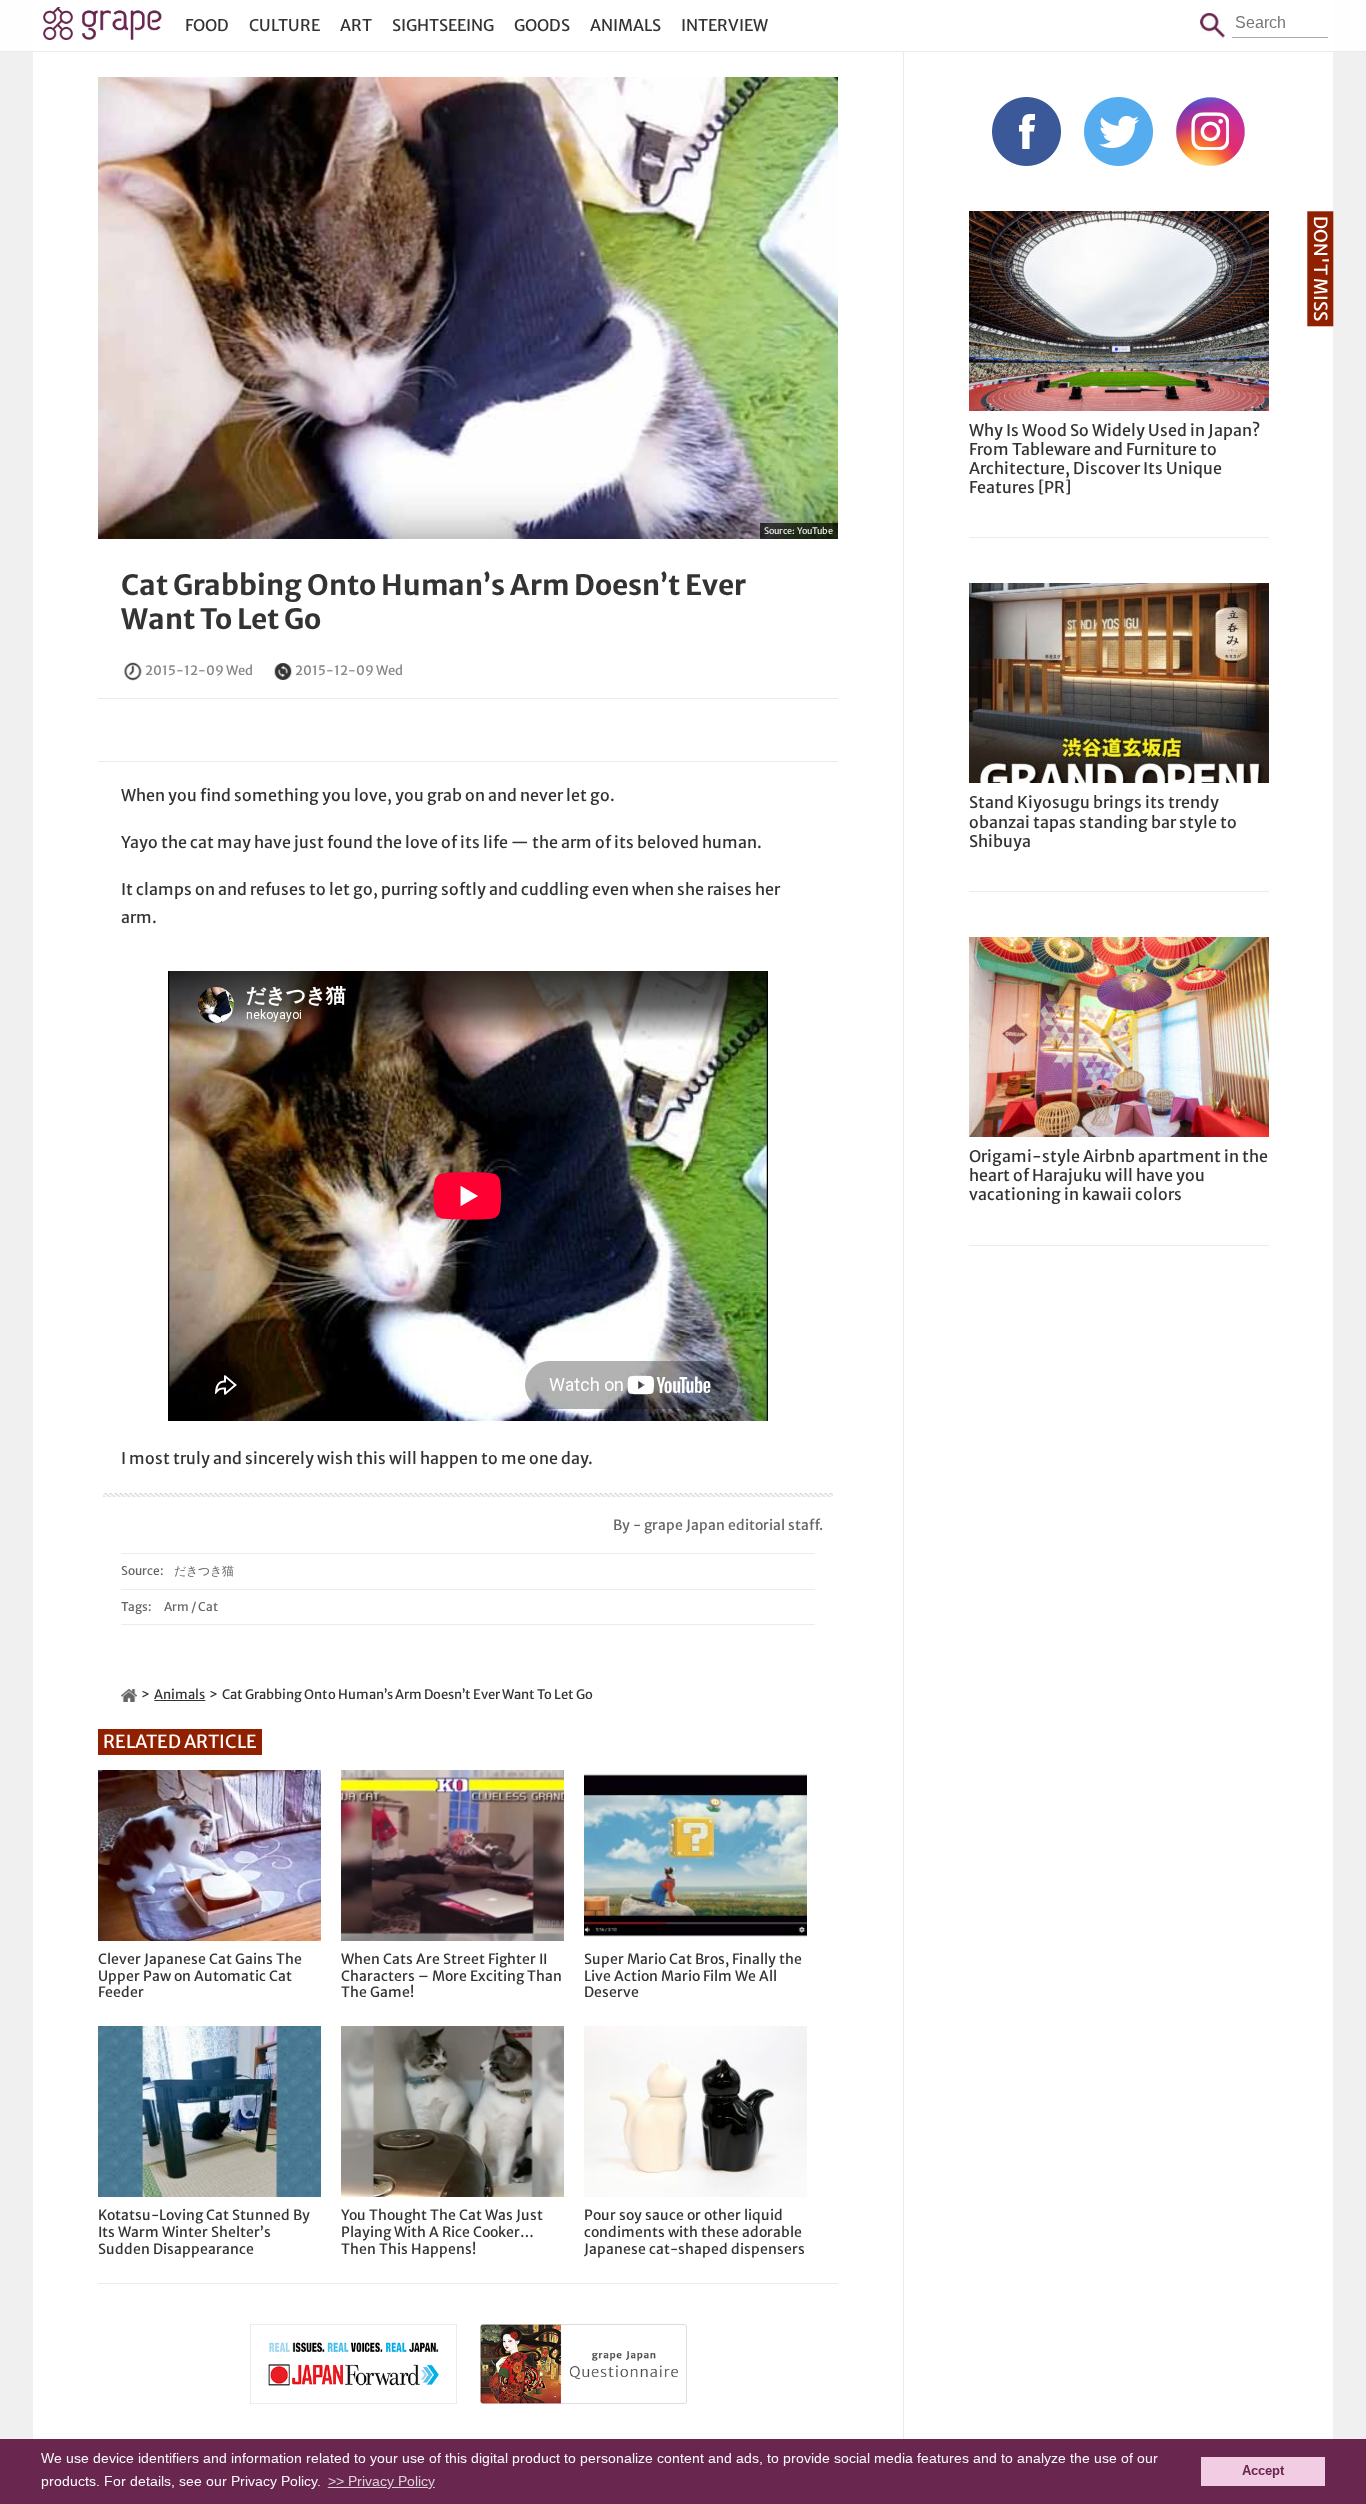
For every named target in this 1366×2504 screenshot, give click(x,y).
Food (207, 25)
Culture (284, 25)
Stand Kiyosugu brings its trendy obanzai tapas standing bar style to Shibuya (1103, 821)
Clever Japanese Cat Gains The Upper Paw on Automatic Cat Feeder (200, 1976)
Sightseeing (443, 25)
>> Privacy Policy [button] (381, 2481)
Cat (208, 1606)
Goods (542, 25)
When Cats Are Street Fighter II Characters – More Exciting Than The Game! (451, 1976)
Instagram (1210, 131)
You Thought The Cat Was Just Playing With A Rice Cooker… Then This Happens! (442, 2232)
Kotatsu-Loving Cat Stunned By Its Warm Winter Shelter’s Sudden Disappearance (204, 2232)
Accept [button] (1263, 2471)
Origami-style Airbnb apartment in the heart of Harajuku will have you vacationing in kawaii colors (1118, 1175)
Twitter (1118, 131)
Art (356, 25)
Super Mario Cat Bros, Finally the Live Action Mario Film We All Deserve (693, 1976)
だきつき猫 (204, 1570)
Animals (625, 25)
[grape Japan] (129, 1694)
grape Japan (102, 29)
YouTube (815, 530)
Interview (724, 25)
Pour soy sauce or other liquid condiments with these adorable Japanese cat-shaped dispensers (694, 2232)
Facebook (1026, 131)
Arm (176, 1606)
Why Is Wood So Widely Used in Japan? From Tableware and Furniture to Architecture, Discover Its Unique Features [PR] (1114, 459)
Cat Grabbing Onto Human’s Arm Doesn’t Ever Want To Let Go (433, 602)
